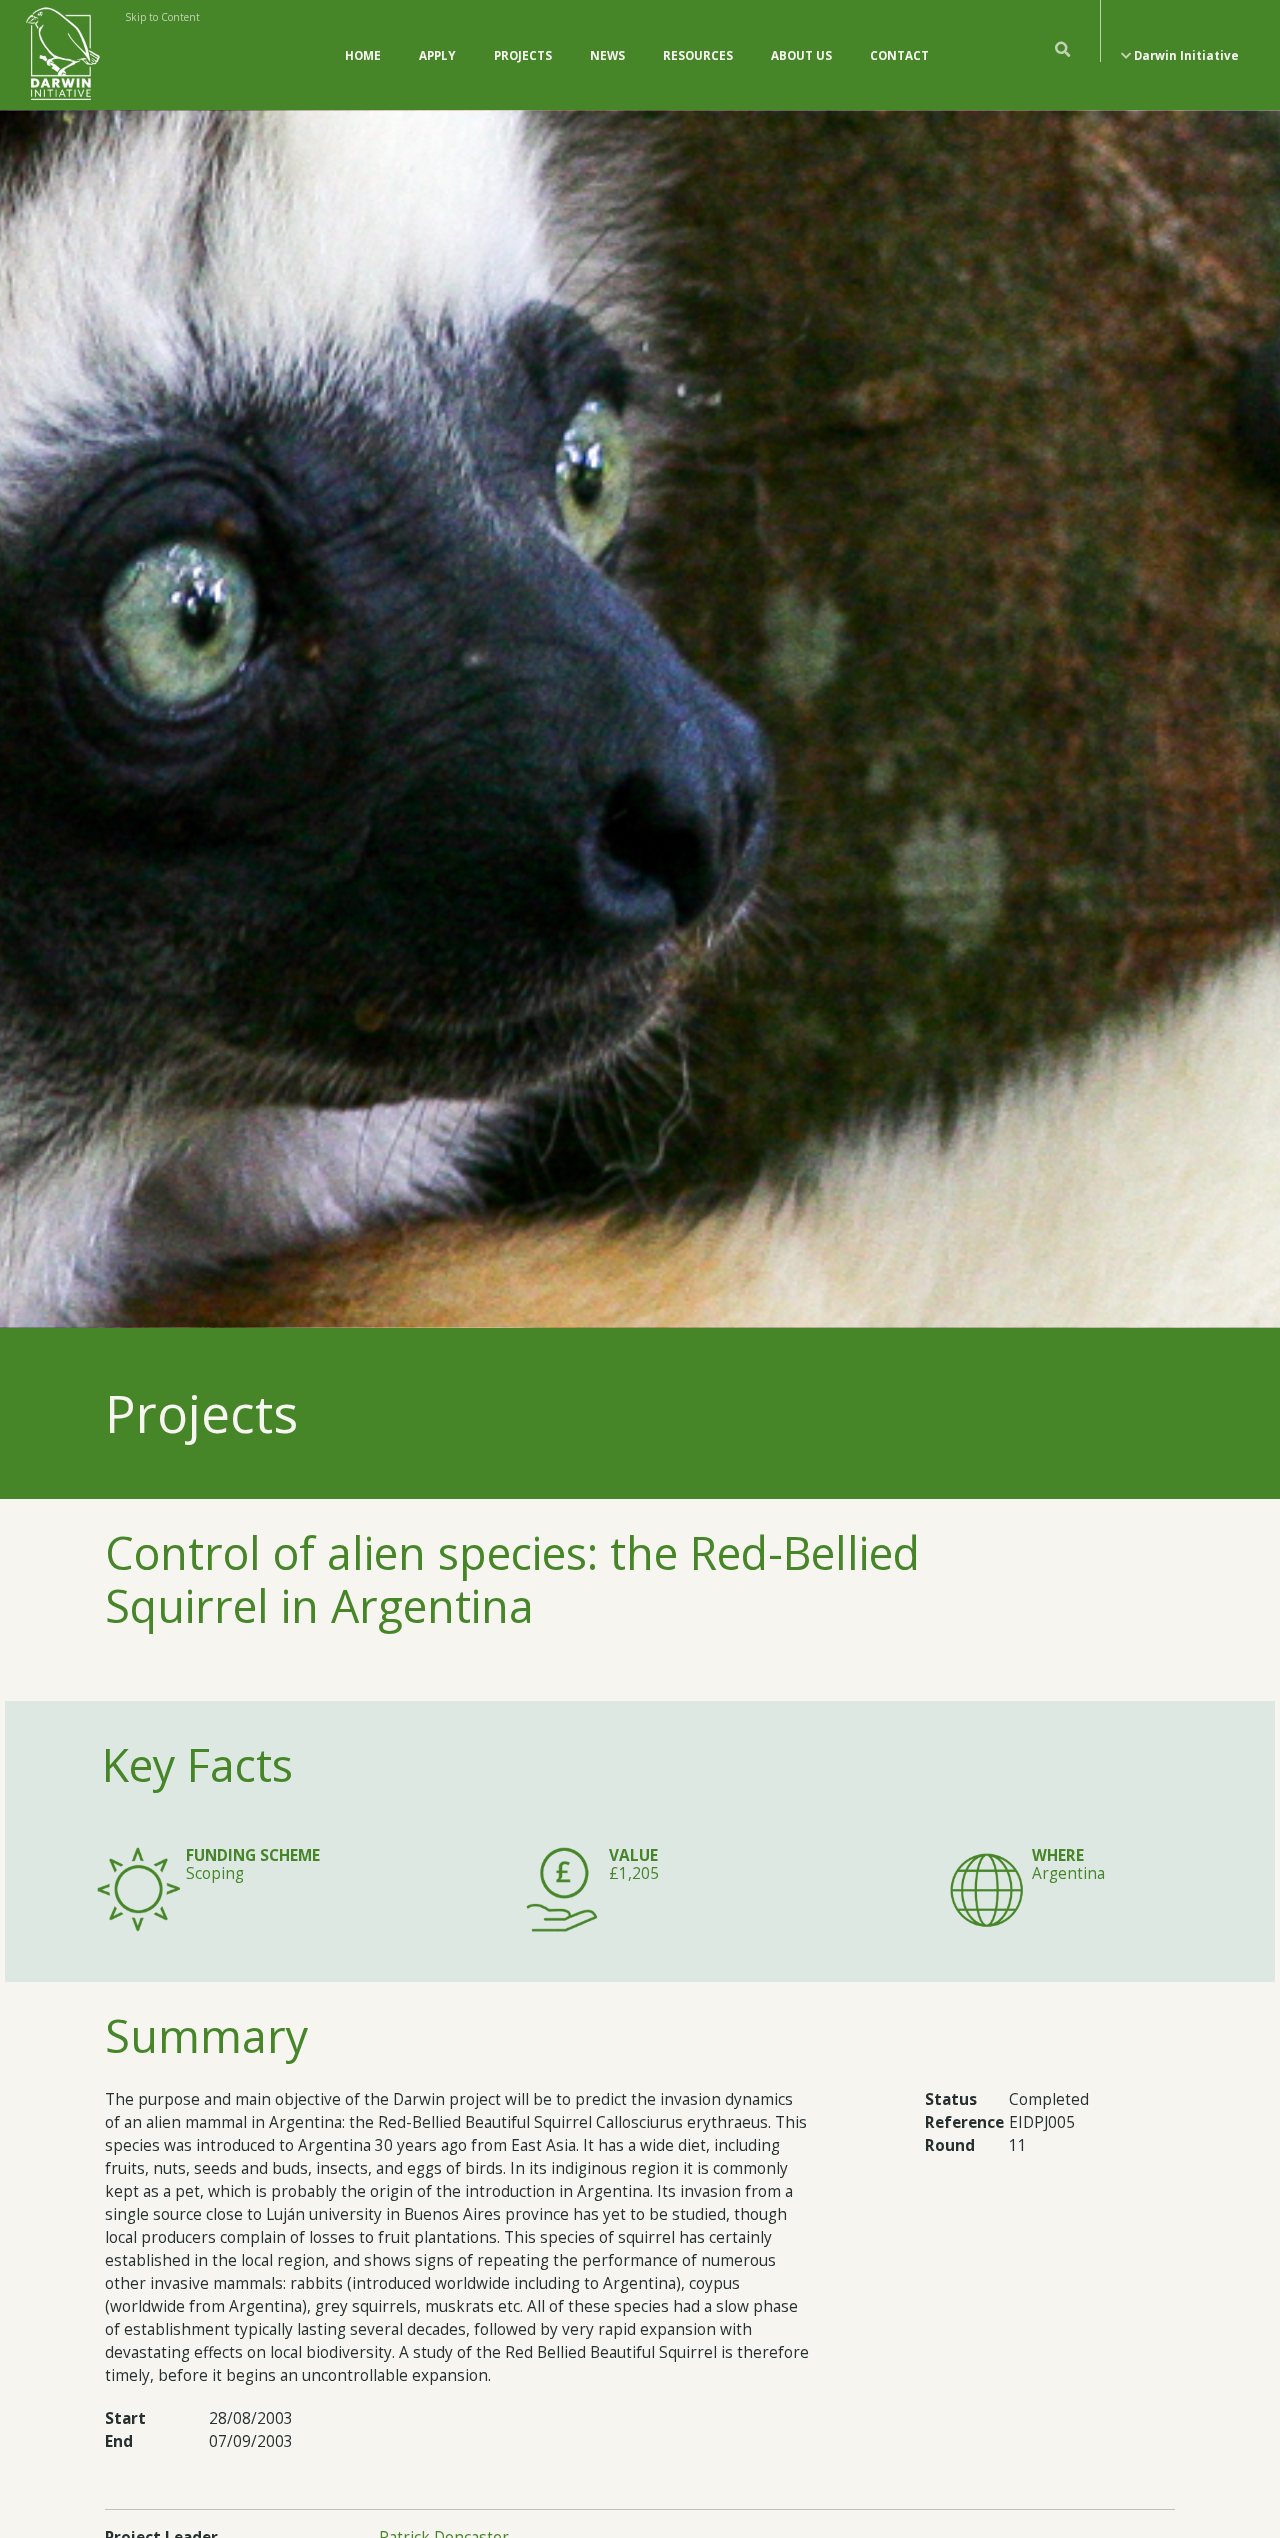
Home (363, 55)
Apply (437, 55)
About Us (801, 55)
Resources (698, 55)
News (607, 55)
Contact (899, 55)
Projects (523, 55)
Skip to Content (162, 17)
